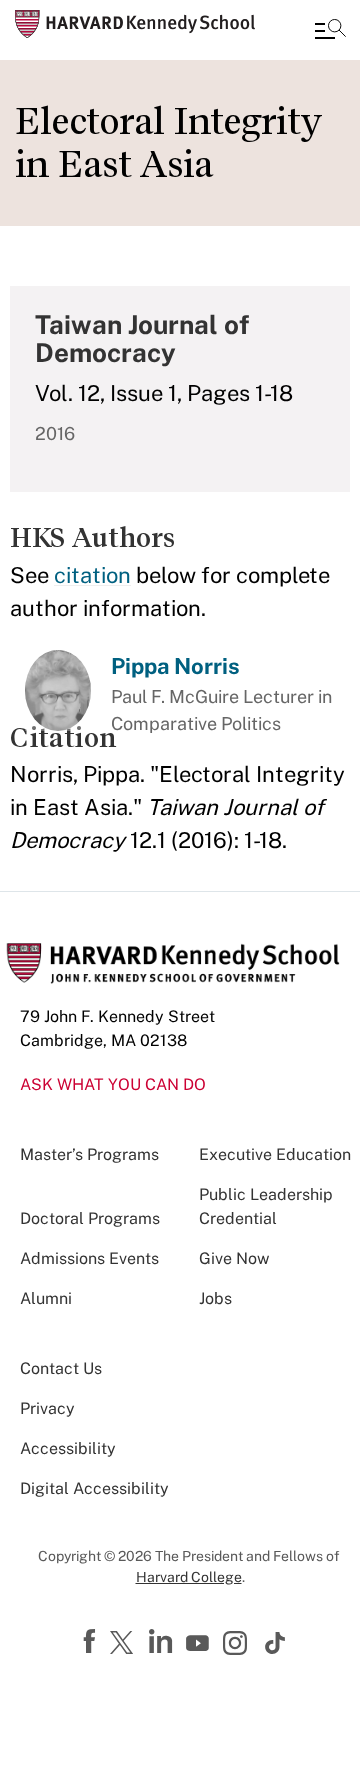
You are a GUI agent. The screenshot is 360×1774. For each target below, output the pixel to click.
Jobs (215, 1298)
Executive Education (275, 1154)
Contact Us (61, 1368)
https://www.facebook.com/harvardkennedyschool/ (92, 1642)
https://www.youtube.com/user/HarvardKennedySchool (200, 1644)
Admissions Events (89, 1258)
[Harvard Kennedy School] (135, 24)
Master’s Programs (89, 1154)
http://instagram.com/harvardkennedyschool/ (238, 1645)
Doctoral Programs (90, 1218)
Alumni (46, 1298)
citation (92, 575)
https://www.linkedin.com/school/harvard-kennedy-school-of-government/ (163, 1642)
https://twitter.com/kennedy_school (125, 1644)
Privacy (47, 1408)
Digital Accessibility (94, 1488)
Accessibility (68, 1448)
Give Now (234, 1258)
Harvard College (189, 1577)
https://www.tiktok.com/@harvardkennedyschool (276, 1643)
